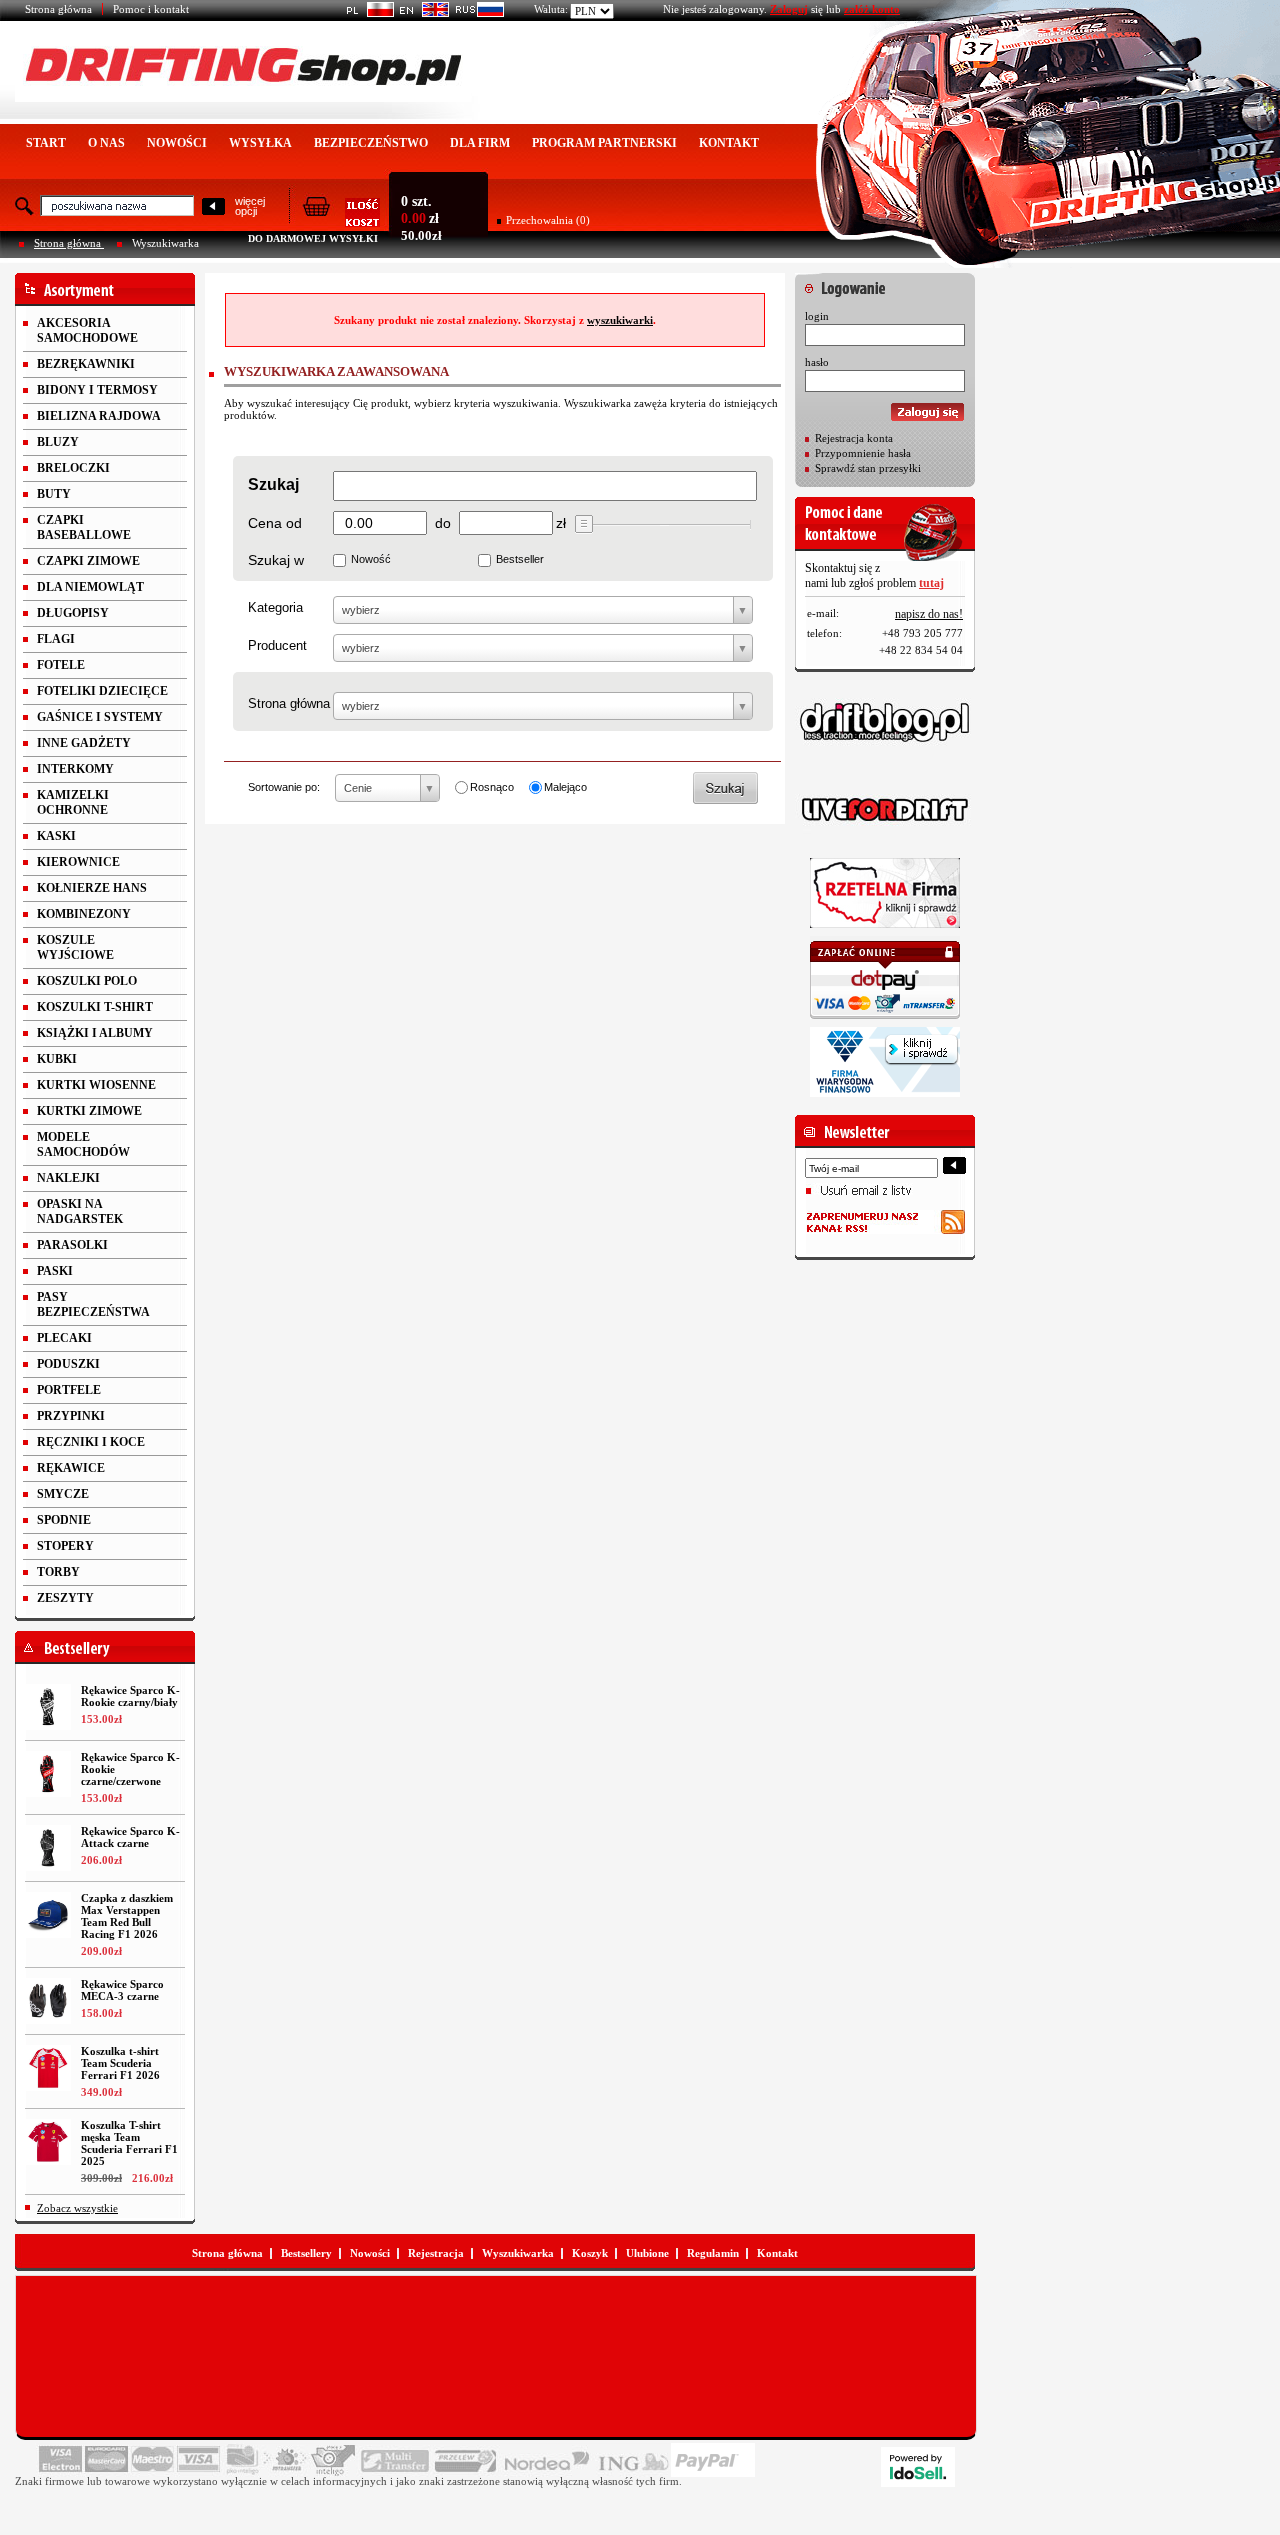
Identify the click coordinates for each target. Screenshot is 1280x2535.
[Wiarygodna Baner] (885, 1062)
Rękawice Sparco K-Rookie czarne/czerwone (130, 1769)
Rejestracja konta (854, 438)
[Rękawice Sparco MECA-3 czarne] (48, 2001)
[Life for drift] (885, 810)
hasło (817, 362)
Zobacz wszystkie (77, 2208)
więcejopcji (250, 206)
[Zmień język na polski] (366, 13)
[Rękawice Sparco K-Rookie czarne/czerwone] (48, 1774)
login (817, 316)
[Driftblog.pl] (885, 722)
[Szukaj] (213, 207)
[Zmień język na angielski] (421, 13)
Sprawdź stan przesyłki (868, 468)
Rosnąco (492, 787)
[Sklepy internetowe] (918, 2467)
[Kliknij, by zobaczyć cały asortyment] (105, 289)
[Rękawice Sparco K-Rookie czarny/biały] (48, 1707)
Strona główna (58, 9)
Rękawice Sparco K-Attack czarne (130, 1837)
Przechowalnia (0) (548, 220)
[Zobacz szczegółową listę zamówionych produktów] (341, 221)
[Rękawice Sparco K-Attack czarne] (48, 1848)
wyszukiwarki (620, 320)
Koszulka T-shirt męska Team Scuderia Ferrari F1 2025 (129, 2143)
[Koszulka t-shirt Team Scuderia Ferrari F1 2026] (48, 2068)
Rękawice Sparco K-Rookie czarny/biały (130, 1696)
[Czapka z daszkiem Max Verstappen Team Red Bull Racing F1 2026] (48, 1915)
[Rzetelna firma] (885, 893)
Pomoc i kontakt (151, 9)
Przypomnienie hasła (863, 453)
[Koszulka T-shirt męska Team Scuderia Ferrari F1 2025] (48, 2142)
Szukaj (273, 484)
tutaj (931, 583)
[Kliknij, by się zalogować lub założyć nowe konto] (885, 283)
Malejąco (565, 787)
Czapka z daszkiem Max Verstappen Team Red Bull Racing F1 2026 (127, 1916)
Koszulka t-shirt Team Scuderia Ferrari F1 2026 (120, 2063)
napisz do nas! (929, 614)
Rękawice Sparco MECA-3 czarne (122, 1990)
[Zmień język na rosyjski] (476, 13)
